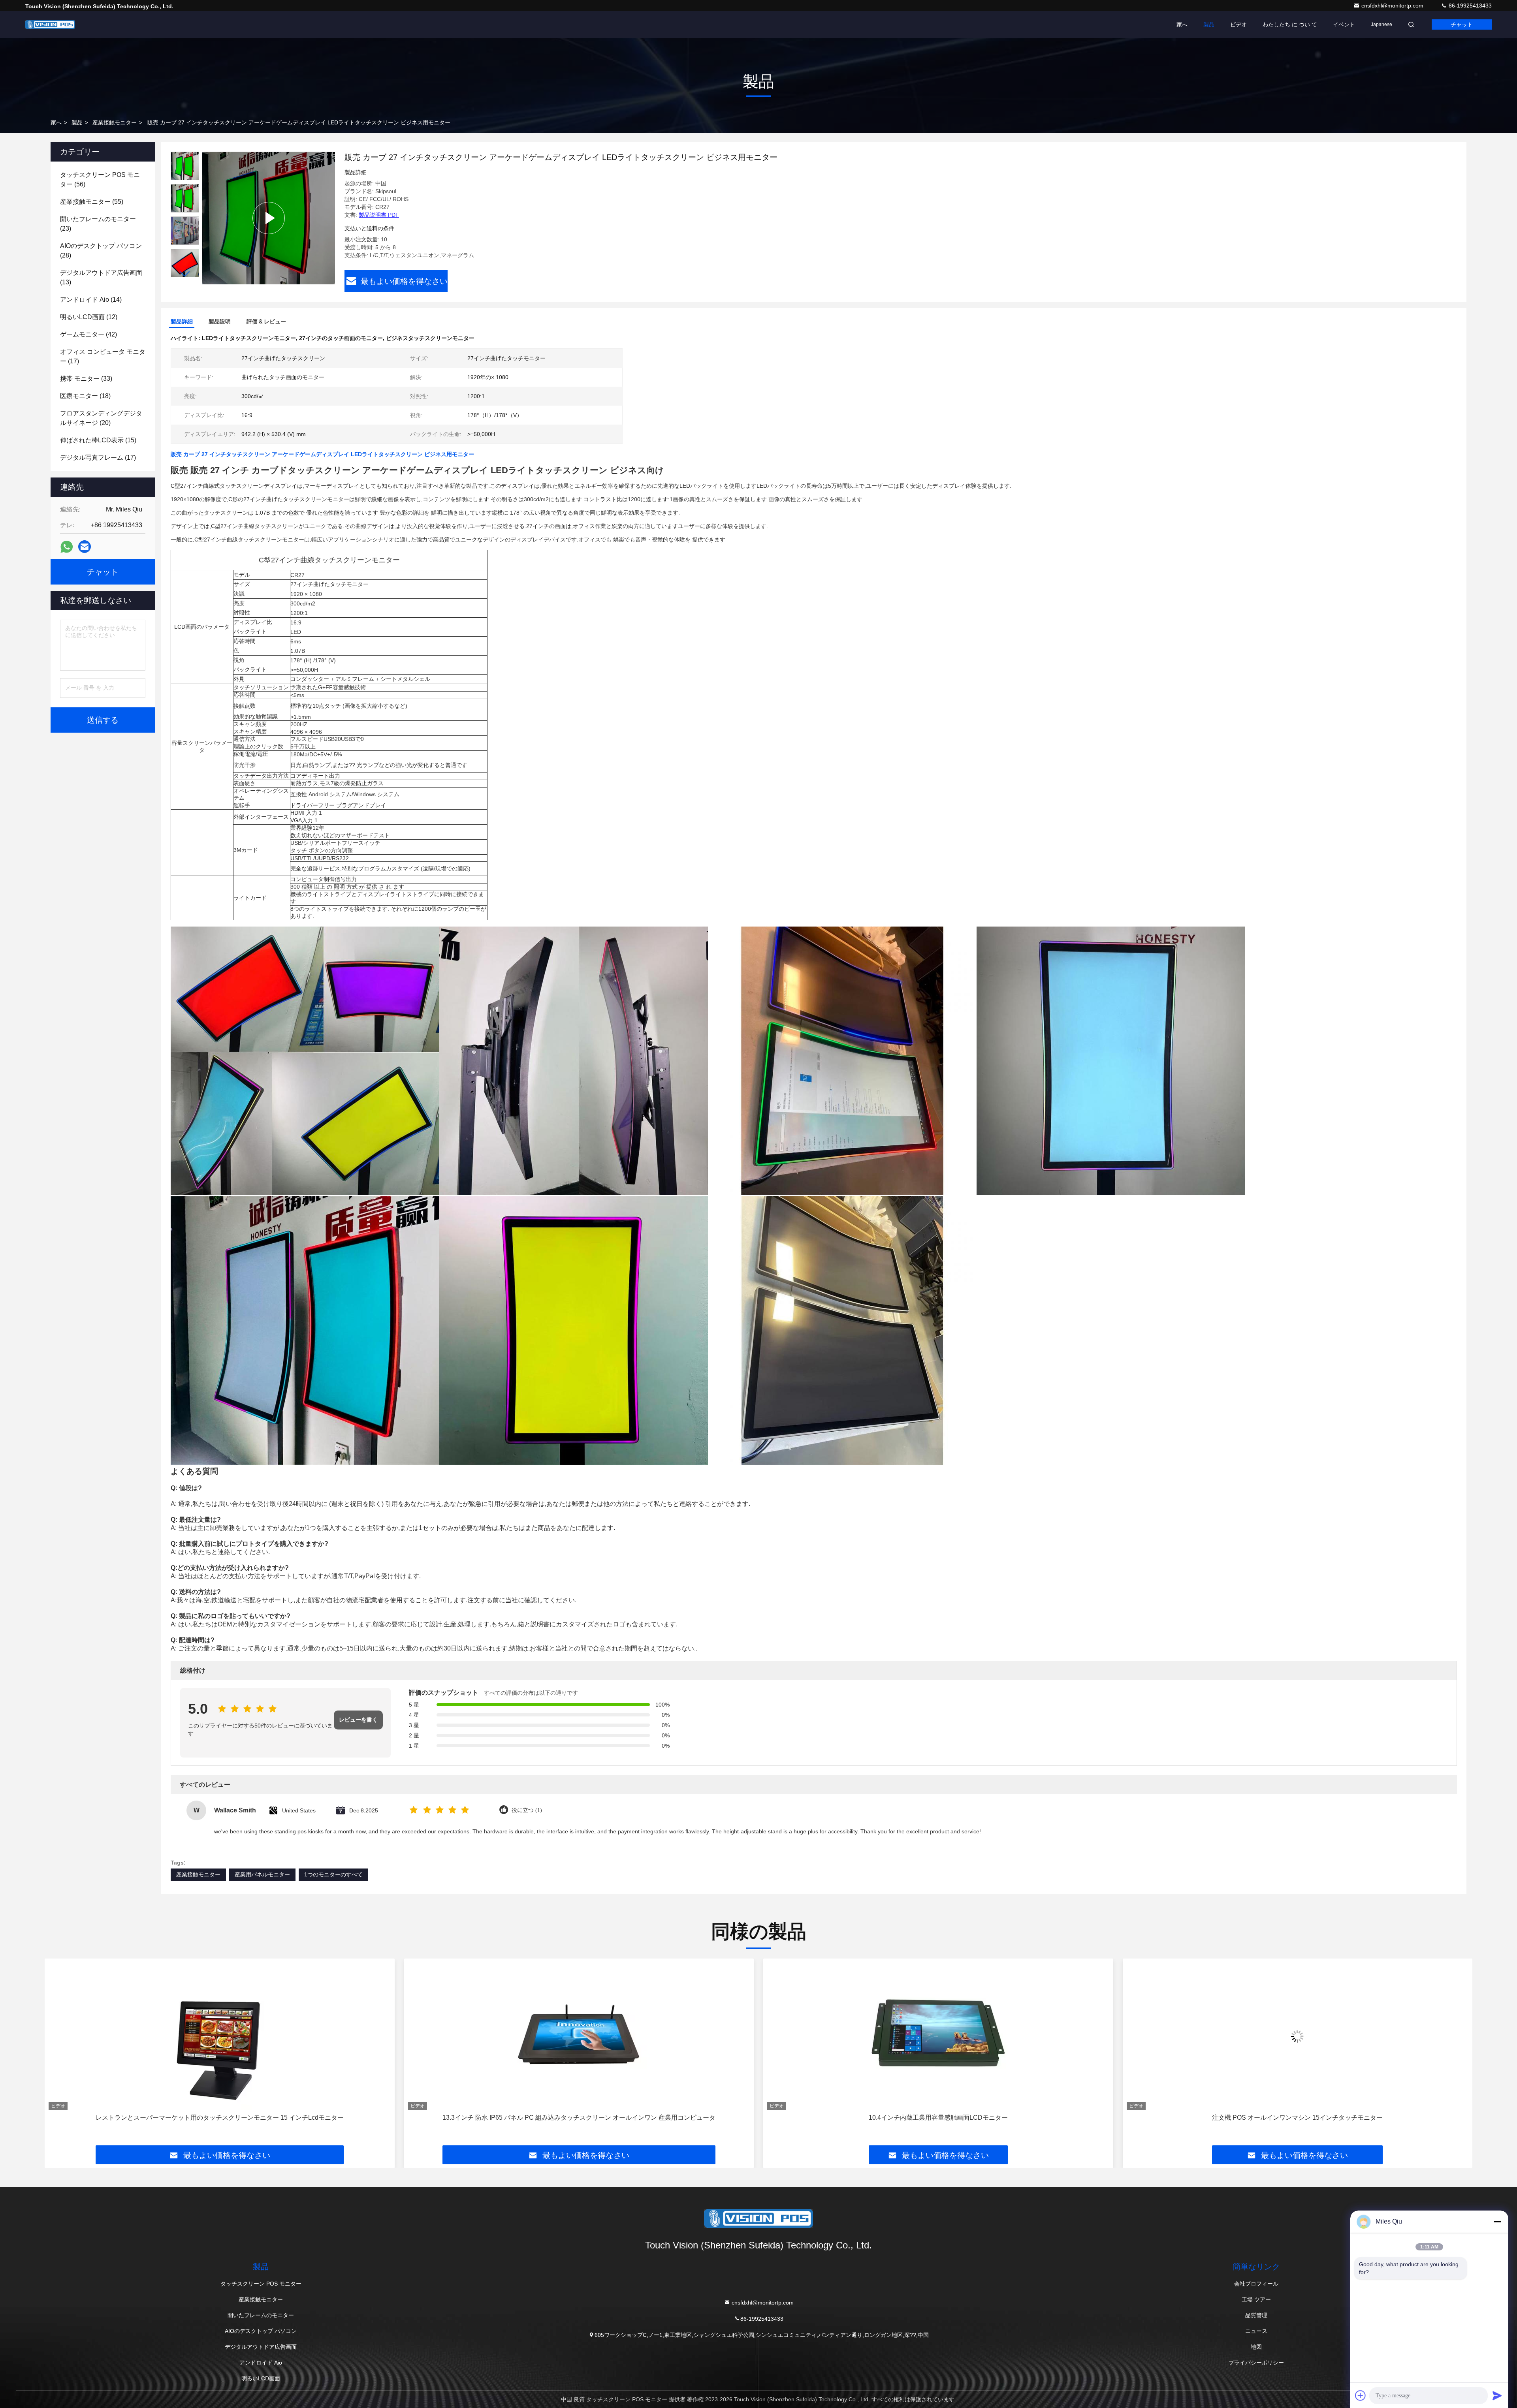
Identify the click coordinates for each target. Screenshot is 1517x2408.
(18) (85, 396)
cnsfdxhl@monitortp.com (1393, 6)
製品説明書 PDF (379, 215)
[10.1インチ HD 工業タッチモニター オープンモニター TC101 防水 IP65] (938, 2036)
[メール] (85, 547)
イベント (1344, 24)
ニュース (1256, 2331)
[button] (185, 274)
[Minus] (1497, 2222)
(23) (98, 224)
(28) (101, 251)
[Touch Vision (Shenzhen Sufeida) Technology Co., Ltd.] (50, 24)
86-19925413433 (1469, 6)
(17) (103, 356)
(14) (91, 300)
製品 (1209, 24)
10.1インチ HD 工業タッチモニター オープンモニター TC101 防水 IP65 (938, 2118)
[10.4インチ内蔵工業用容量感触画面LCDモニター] (220, 2036)
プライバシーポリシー (1256, 2363)
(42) (88, 334)
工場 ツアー (1256, 2299)
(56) (100, 180)
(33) (86, 379)
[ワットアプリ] (67, 547)
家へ (1182, 24)
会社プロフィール (1256, 2284)
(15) (98, 440)
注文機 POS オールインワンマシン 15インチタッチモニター (579, 2118)
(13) (101, 277)
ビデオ (1238, 24)
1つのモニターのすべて (333, 1874)
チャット (1462, 24)
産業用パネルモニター (262, 1874)
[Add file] (1361, 2395)
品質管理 (1256, 2315)
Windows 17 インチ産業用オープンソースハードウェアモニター (1297, 2118)
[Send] (1497, 2395)
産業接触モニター (115, 122)
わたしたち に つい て (1290, 24)
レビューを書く (358, 1720)
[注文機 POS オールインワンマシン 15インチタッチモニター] (579, 2036)
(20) (101, 418)
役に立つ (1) (527, 1810)
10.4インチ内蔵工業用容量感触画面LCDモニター (220, 2118)
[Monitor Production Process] (269, 218)
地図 (1256, 2347)
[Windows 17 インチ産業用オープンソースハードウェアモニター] (1298, 2036)
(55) (92, 202)
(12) (89, 317)
